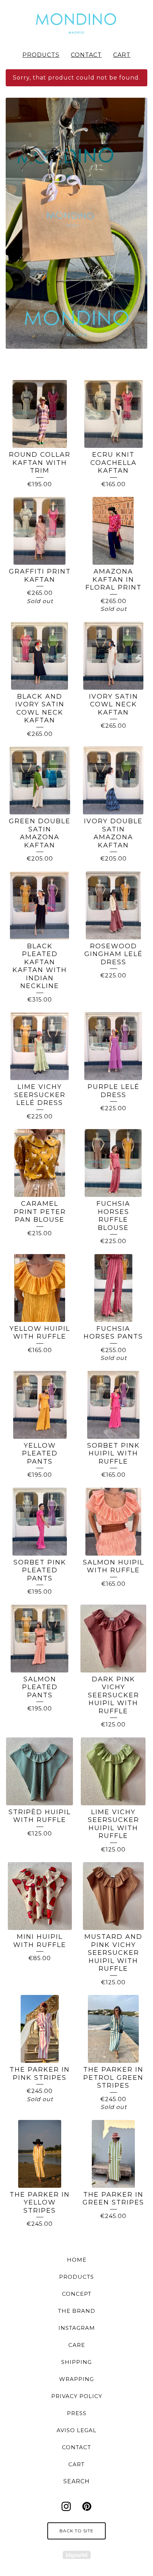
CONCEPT (77, 2294)
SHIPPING (76, 2362)
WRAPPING (76, 2379)
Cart (122, 55)
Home (77, 2260)
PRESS (77, 2413)
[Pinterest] (87, 2506)
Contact (86, 55)
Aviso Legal (76, 2430)
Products (41, 55)
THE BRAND (77, 2311)
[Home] (76, 23)
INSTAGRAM (77, 2328)
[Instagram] (66, 2506)
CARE (77, 2345)
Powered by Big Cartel (77, 2555)
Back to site (76, 2531)
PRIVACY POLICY (77, 2396)
